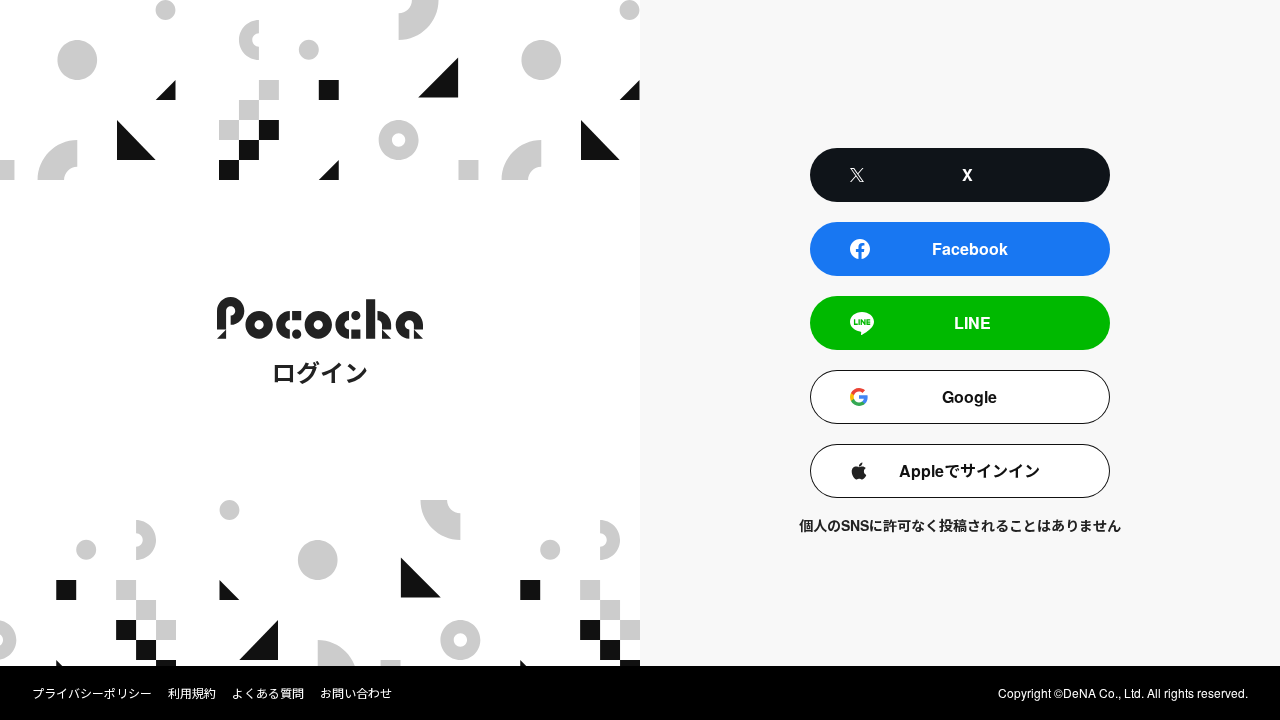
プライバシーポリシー (92, 693)
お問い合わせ (356, 693)
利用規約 (192, 693)
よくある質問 (268, 693)
